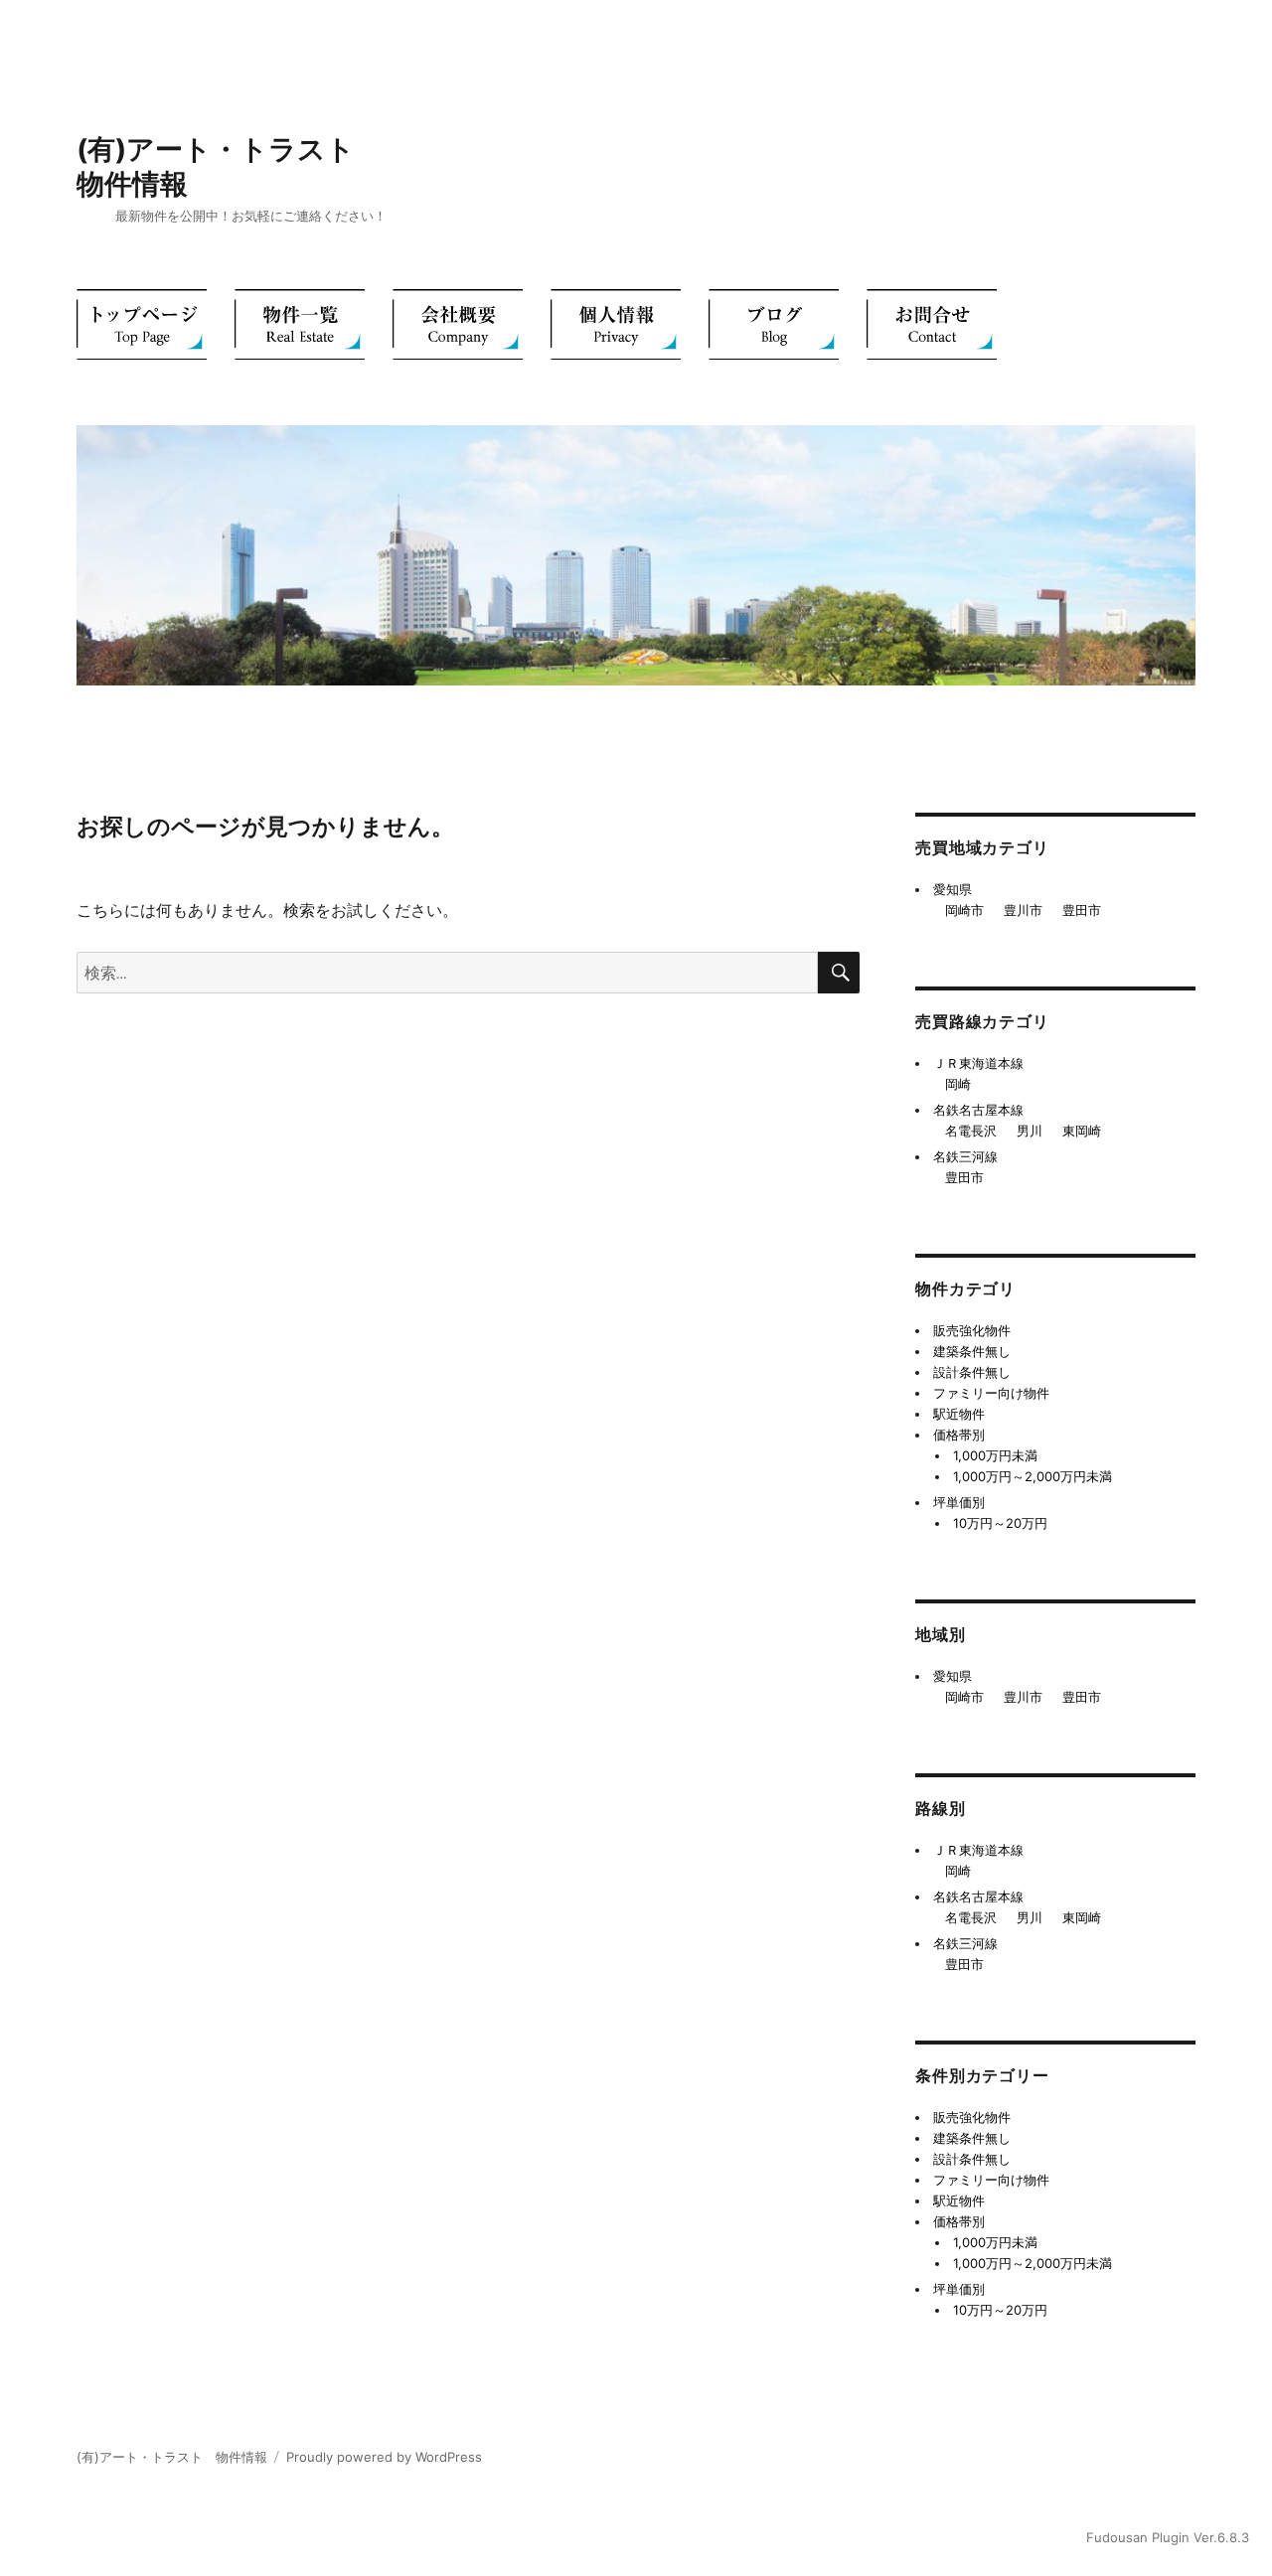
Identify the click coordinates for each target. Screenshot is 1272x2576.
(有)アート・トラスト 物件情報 (172, 2457)
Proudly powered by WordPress (384, 2457)
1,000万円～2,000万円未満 (1033, 1476)
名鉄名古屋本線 (978, 1110)
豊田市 (1082, 910)
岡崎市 (964, 910)
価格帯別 (959, 1435)
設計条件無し (972, 1372)
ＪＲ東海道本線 (978, 1063)
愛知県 (953, 889)
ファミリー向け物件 (991, 1393)
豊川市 (1023, 910)
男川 (1030, 1131)
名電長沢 (971, 1131)
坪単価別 (959, 1502)
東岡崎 (1082, 1131)
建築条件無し (972, 1351)
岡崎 (958, 1084)
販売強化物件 (972, 1330)
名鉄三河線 (965, 1156)
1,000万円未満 (995, 1455)
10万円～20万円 (1000, 1523)
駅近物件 (959, 1414)
